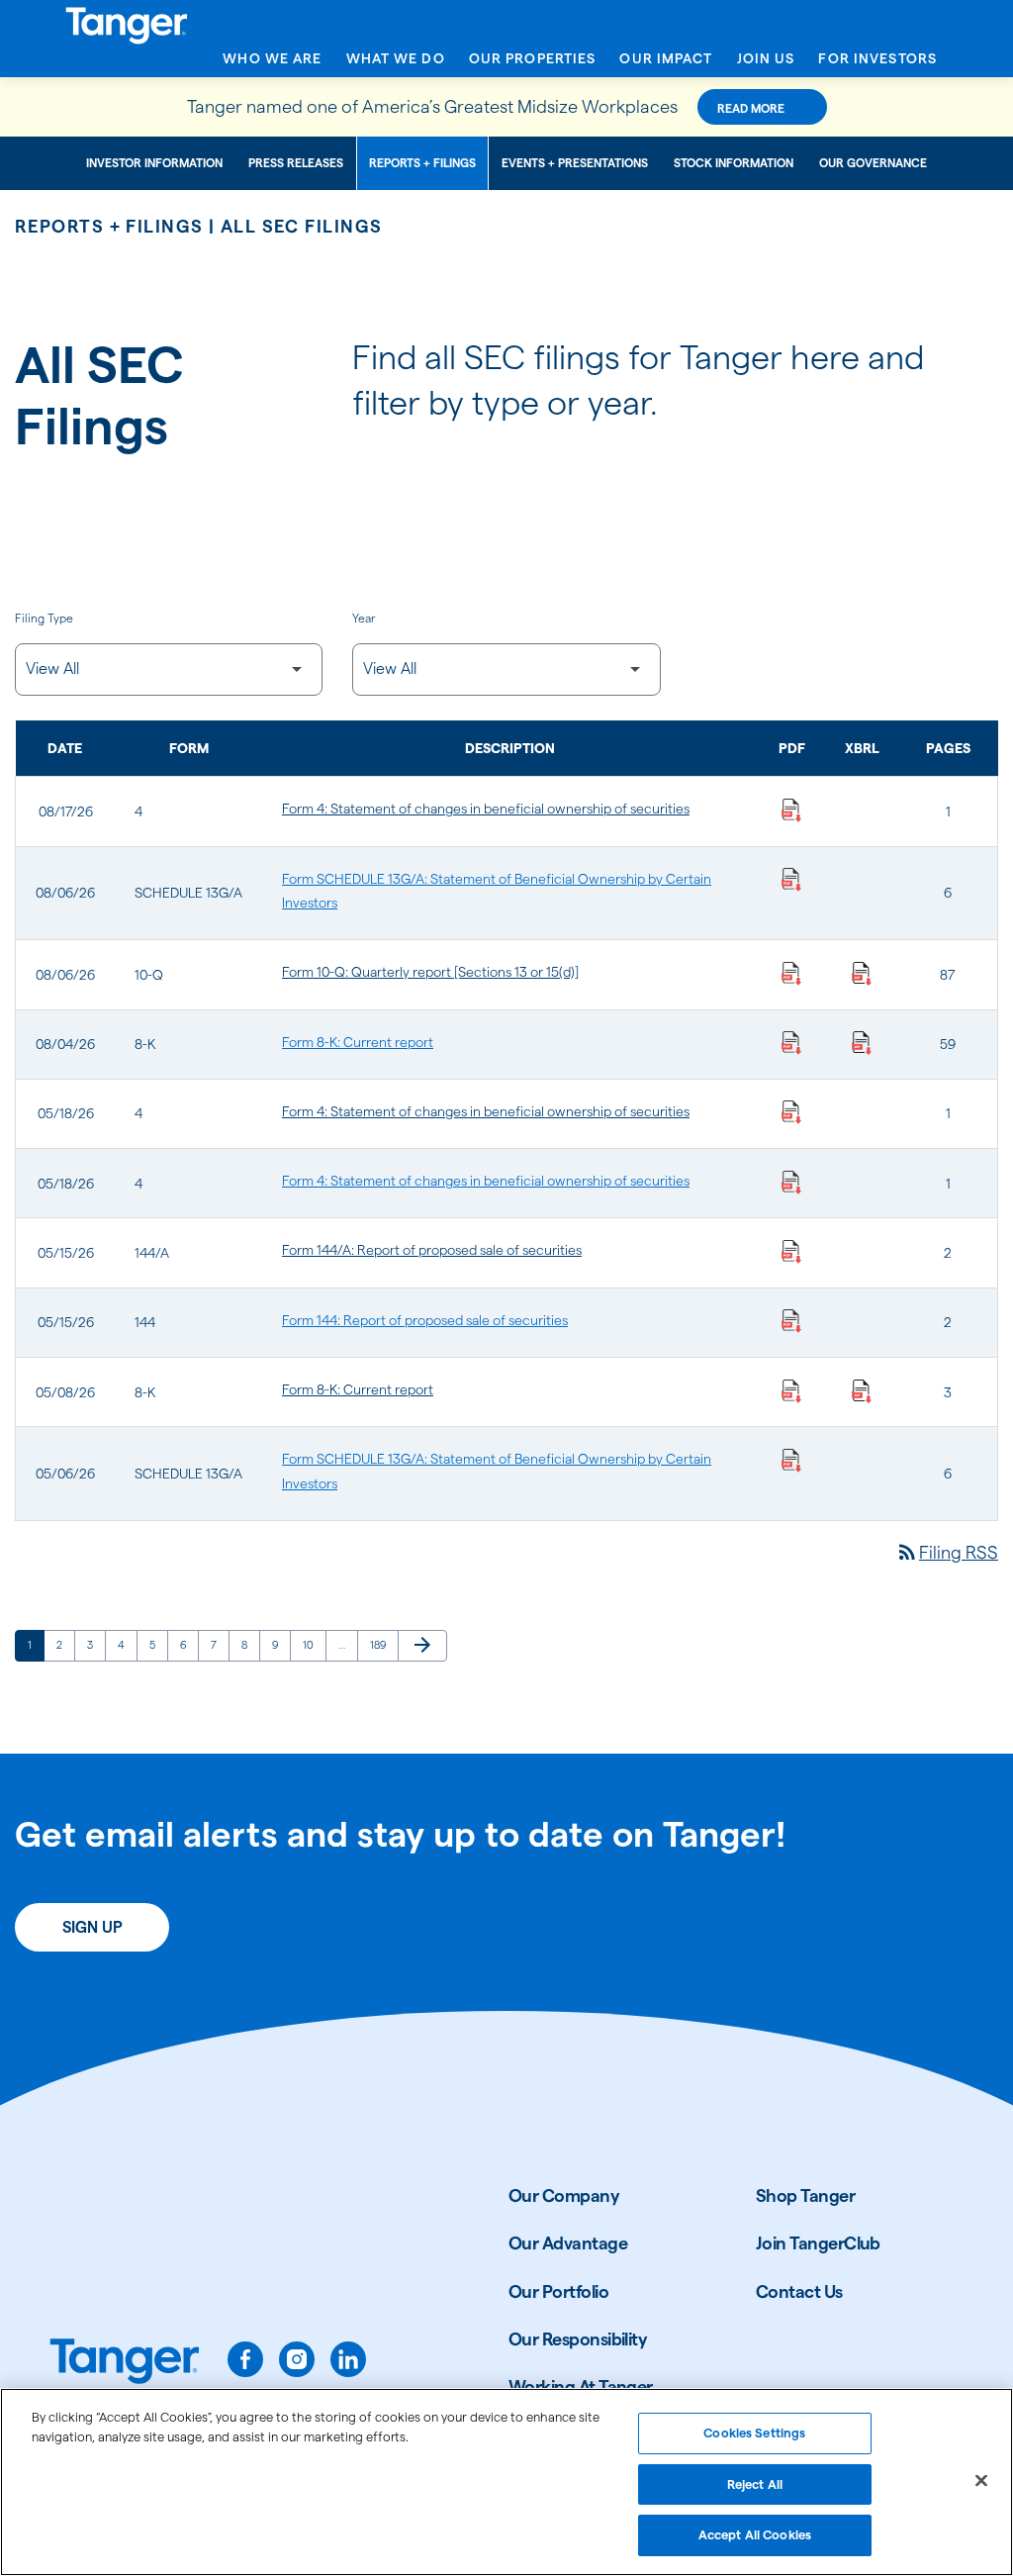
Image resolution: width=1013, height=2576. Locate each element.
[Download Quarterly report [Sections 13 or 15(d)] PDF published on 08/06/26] (791, 972)
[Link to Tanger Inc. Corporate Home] (506, 23)
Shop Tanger (805, 2195)
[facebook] (245, 2359)
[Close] (981, 2481)
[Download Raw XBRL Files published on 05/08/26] (862, 1389)
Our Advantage (568, 2243)
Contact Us (799, 2291)
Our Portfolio (558, 2291)
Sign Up (92, 1927)
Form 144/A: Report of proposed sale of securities (432, 1250)
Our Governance (873, 163)
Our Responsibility (578, 2339)
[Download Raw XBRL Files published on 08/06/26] (862, 972)
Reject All (755, 2484)
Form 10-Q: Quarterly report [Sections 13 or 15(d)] (430, 972)
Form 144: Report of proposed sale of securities (425, 1320)
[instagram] (297, 2359)
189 (381, 1644)
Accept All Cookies (755, 2534)
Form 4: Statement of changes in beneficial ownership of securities (486, 809)
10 (314, 1644)
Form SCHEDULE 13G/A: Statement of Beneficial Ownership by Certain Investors (497, 891)
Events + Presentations (575, 163)
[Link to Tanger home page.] (125, 2363)
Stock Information (734, 163)
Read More (751, 108)
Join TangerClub (818, 2243)
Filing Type (44, 618)
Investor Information (154, 163)
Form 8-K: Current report (358, 1042)
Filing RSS (947, 1552)
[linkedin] (348, 2359)
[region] (506, 2482)
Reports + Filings (422, 163)
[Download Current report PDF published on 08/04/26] (791, 1042)
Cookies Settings (754, 2433)
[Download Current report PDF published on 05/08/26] (791, 1389)
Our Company (564, 2195)
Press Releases (296, 163)
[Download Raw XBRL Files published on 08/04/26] (862, 1042)
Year (364, 618)
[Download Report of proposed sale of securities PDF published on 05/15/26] (791, 1250)
